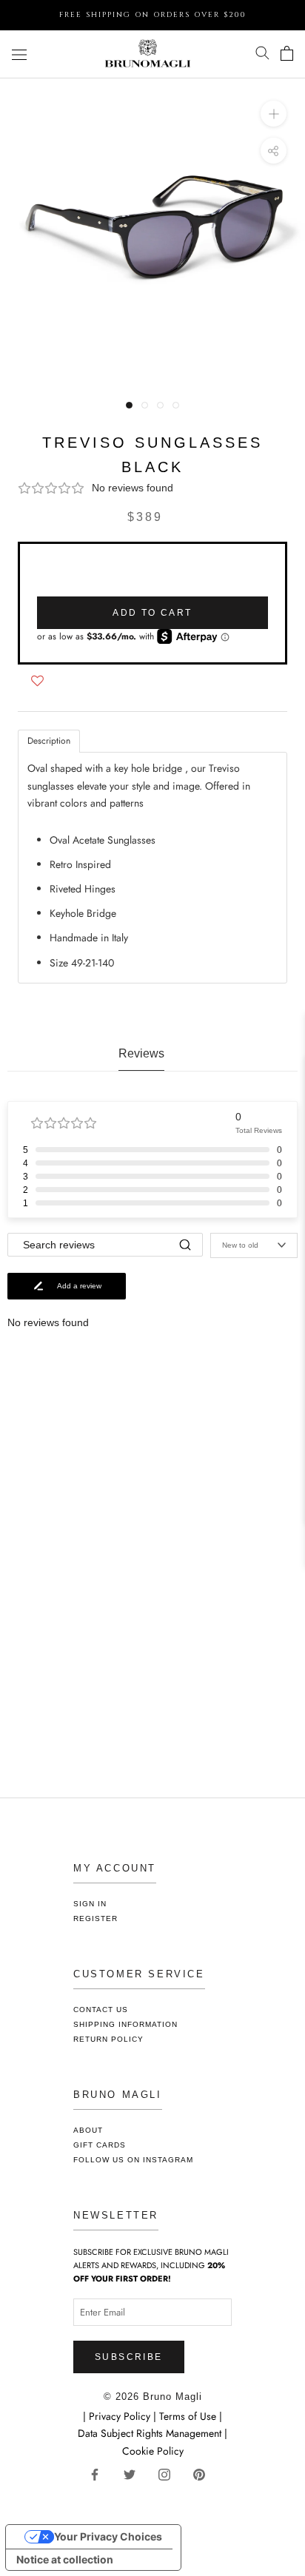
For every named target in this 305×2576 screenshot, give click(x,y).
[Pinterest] (205, 2474)
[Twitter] (135, 2474)
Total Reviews (259, 1130)
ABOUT (88, 2130)
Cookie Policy (153, 2451)
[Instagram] (170, 2474)
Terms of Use (188, 2416)
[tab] (49, 741)
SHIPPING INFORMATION (125, 2024)
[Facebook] (100, 2474)
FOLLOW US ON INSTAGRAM (133, 2160)
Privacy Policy (121, 2416)
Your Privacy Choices (108, 2536)
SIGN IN (90, 1904)
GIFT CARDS (100, 2145)
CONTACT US (101, 2010)
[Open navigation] (19, 54)
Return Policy (108, 2039)
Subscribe (129, 2357)
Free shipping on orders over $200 (153, 15)
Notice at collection (65, 2559)
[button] (152, 488)
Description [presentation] (49, 741)
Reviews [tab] (141, 1053)
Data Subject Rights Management (150, 2433)
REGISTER (95, 1918)
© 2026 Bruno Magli (153, 2397)
